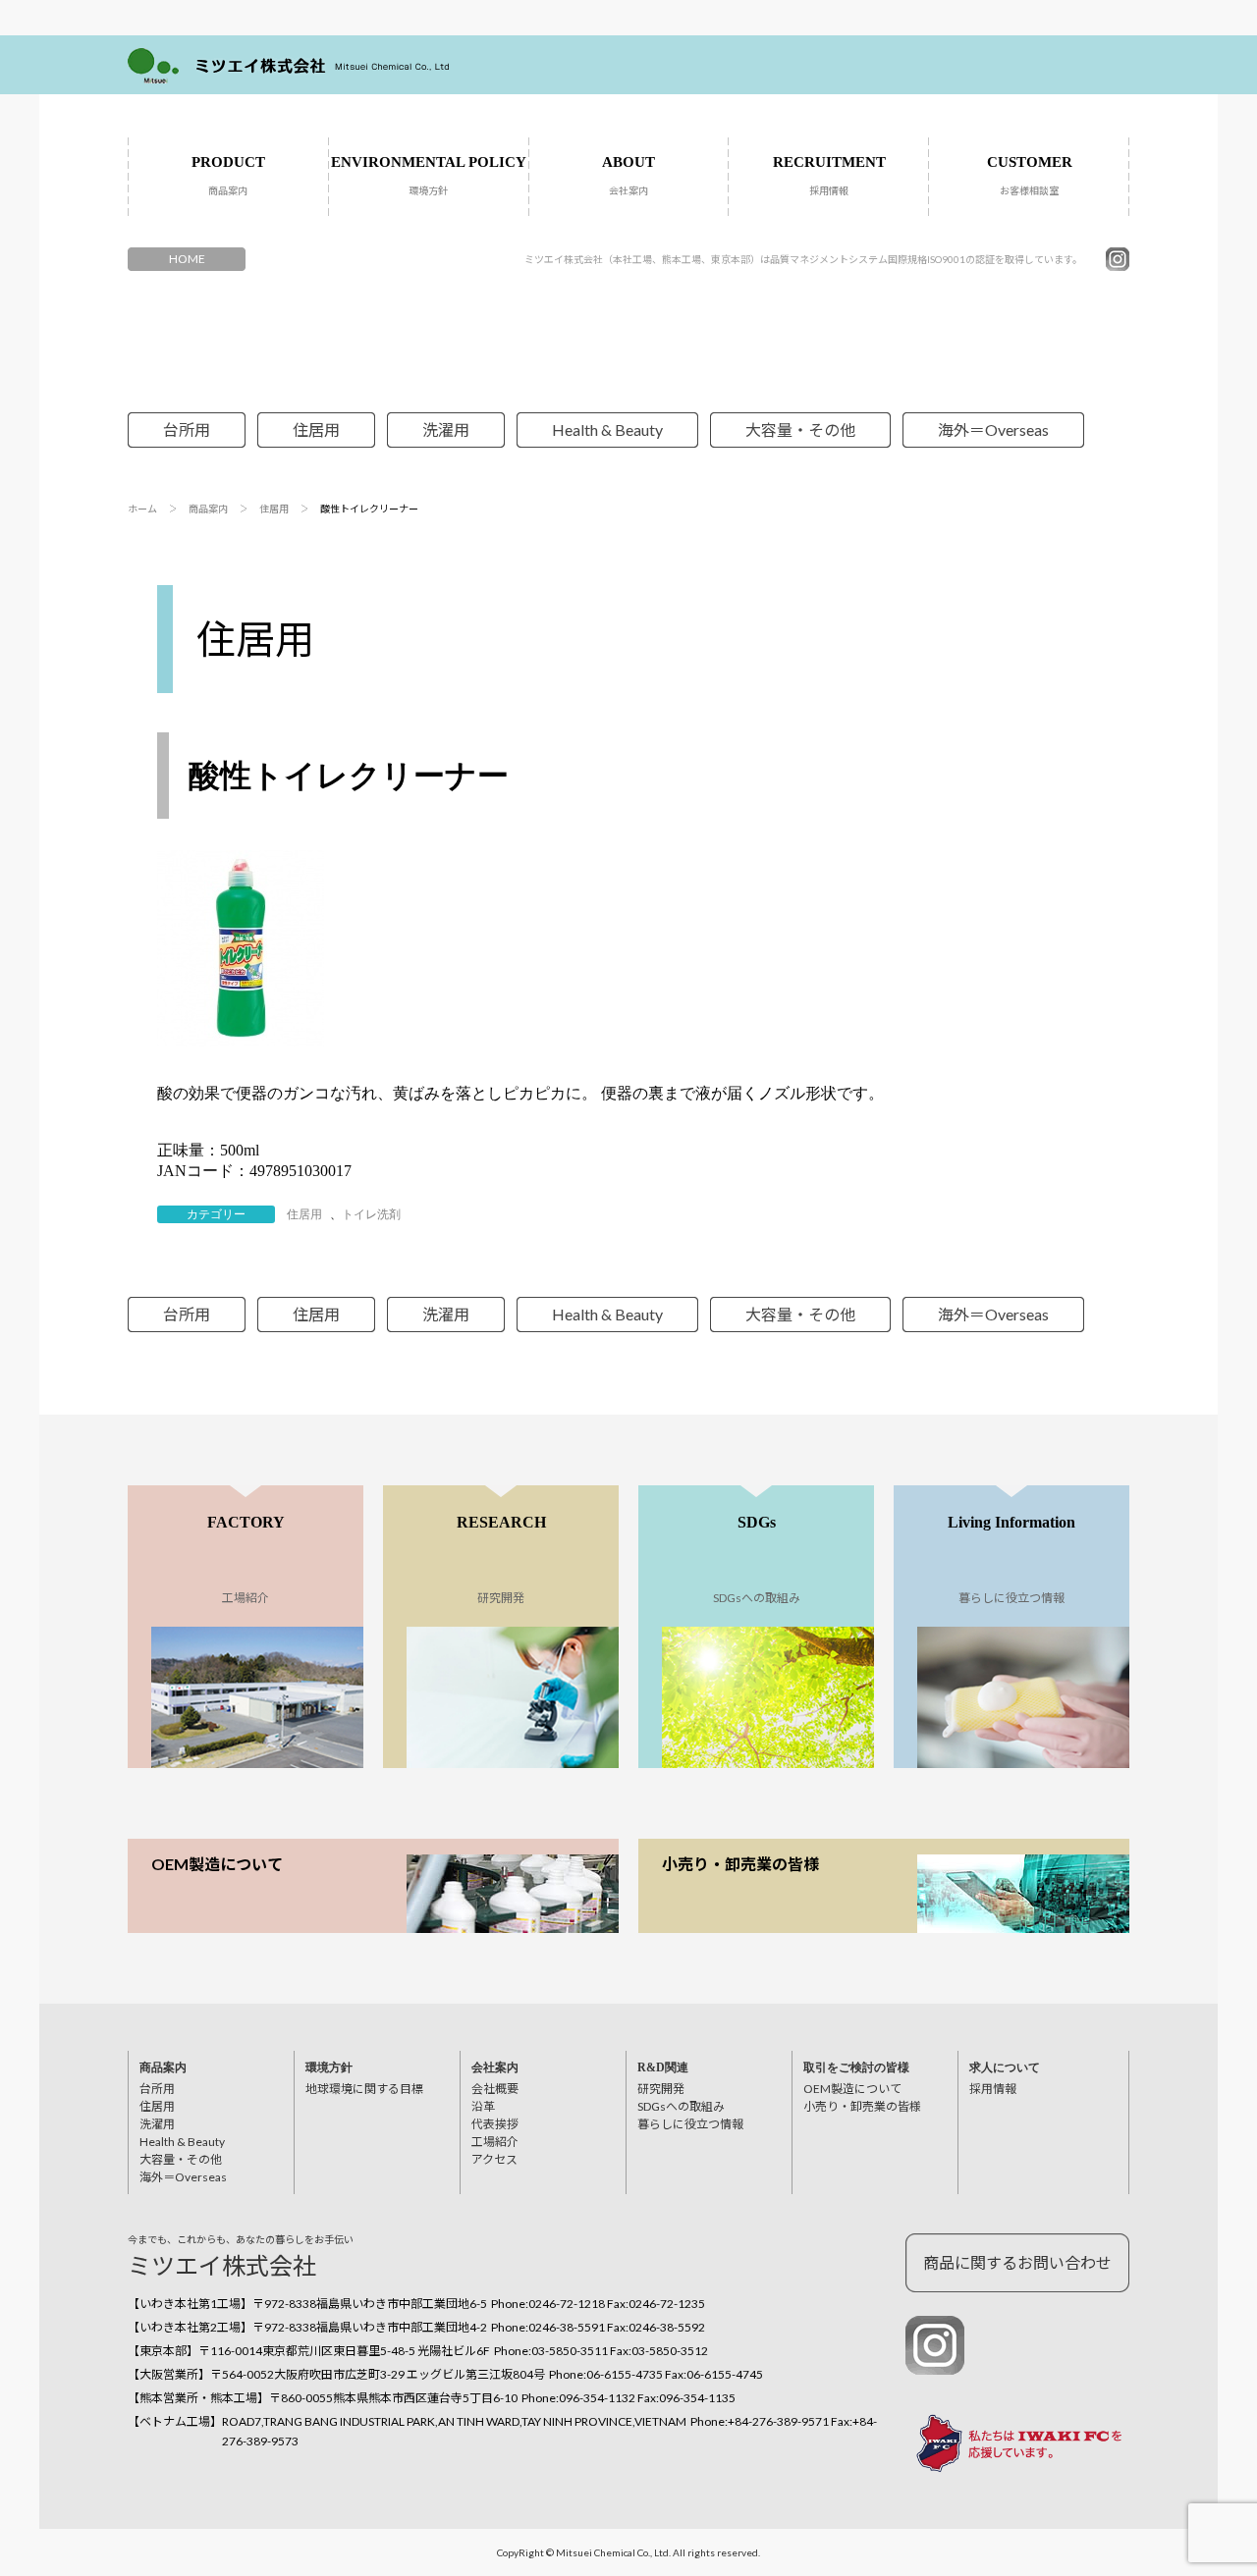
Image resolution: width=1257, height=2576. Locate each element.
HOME (187, 259)
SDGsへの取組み (681, 2106)
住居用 (316, 429)
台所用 (187, 429)
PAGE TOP (1181, 2446)
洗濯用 (446, 429)
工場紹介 (495, 2142)
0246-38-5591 (567, 2327)
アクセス (494, 2159)
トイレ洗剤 (371, 1214)
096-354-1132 (597, 2398)
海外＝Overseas (993, 429)
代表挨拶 (495, 2124)
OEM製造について (217, 1864)
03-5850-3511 (570, 2351)
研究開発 (661, 2089)
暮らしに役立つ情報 (690, 2124)
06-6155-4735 (625, 2374)
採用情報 (993, 2089)
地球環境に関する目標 (364, 2089)
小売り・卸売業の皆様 (740, 1864)
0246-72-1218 (567, 2304)
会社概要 (495, 2089)
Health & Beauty (607, 429)
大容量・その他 (800, 429)
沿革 (483, 2106)
